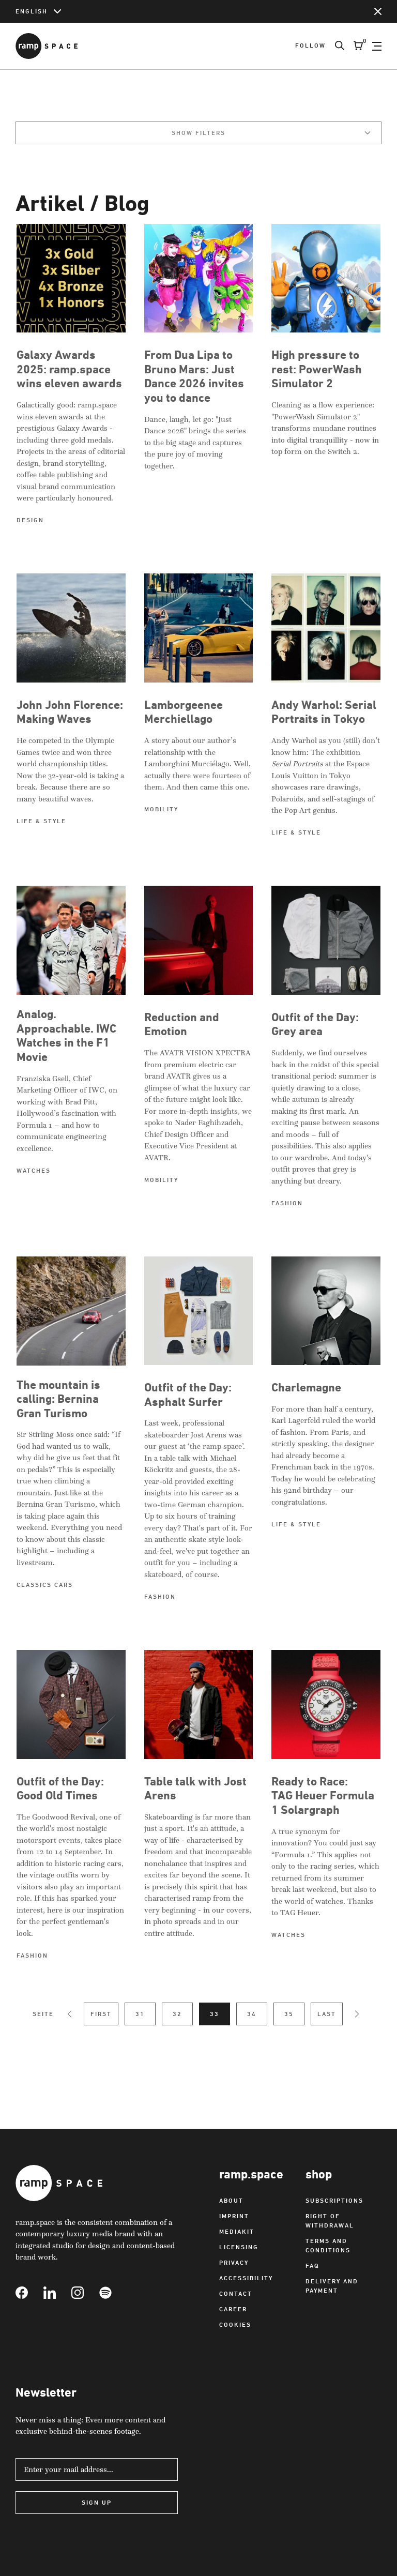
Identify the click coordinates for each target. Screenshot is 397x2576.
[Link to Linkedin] (57, 2293)
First (101, 2014)
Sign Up (97, 2502)
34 (252, 2014)
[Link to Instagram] (85, 2293)
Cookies (235, 2324)
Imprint (234, 2216)
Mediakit (237, 2231)
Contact (236, 2293)
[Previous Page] (70, 2014)
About (231, 2200)
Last (327, 2014)
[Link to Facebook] (29, 2293)
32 (177, 2014)
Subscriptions (334, 2200)
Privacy (234, 2262)
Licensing (239, 2247)
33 (215, 2014)
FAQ (312, 2266)
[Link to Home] (47, 46)
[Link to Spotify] (113, 2293)
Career (233, 2309)
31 (140, 2014)
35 (289, 2014)
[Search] (335, 46)
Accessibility (246, 2278)
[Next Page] (357, 2014)
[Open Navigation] (377, 46)
